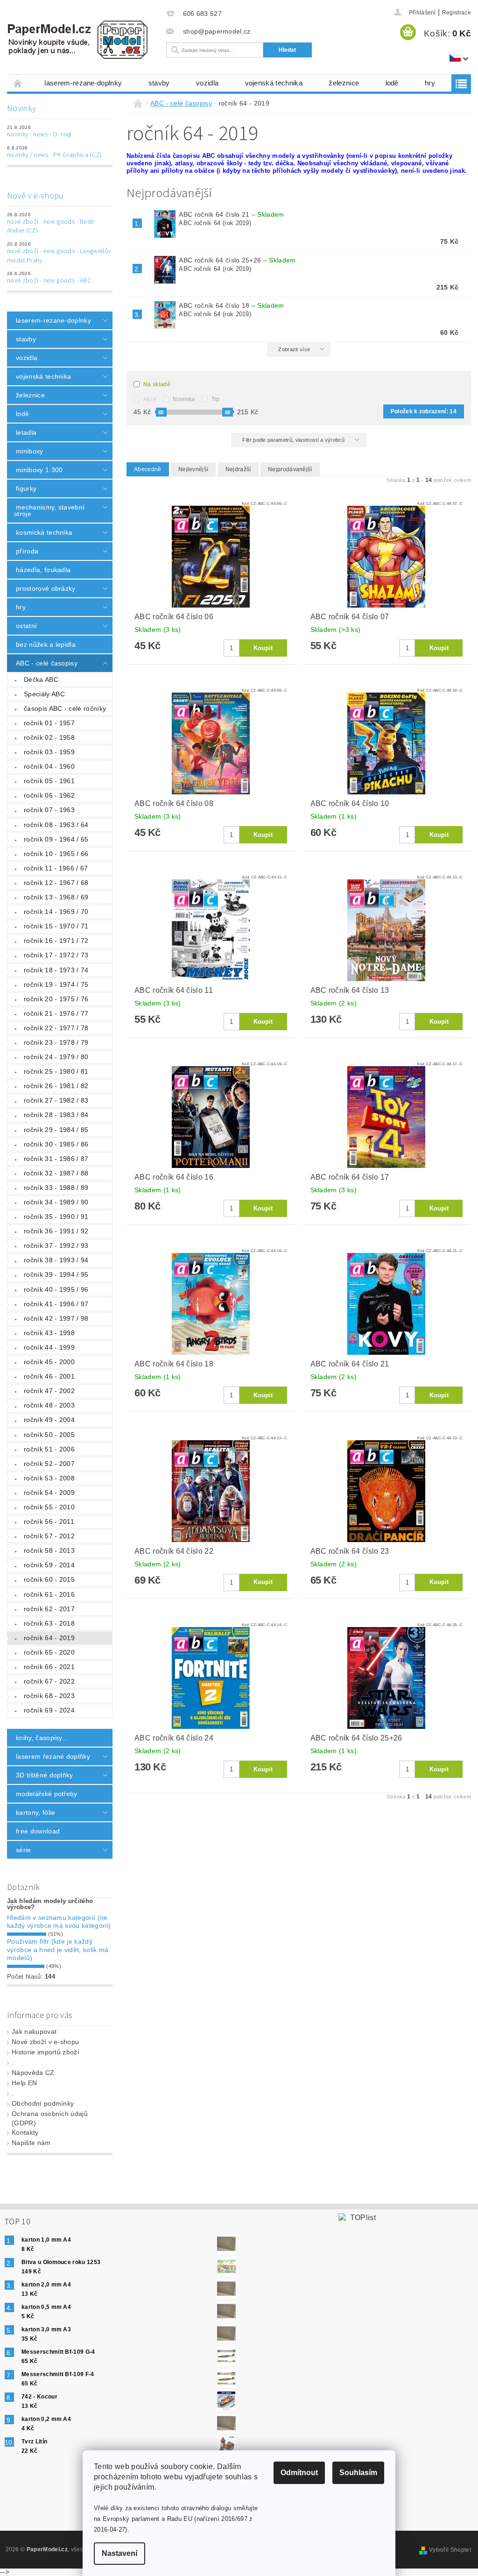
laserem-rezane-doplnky (83, 83)
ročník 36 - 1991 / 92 (56, 1231)
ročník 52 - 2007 (49, 1464)
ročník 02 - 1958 (49, 737)
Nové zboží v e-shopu (45, 2042)
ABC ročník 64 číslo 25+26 (237, 260)
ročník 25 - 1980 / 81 (56, 1071)
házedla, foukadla (43, 570)
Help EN (24, 2083)
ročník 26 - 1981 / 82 (56, 1086)
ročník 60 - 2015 (49, 1579)
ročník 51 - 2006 (49, 1449)
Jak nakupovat (34, 2031)
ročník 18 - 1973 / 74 (56, 970)
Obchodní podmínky (43, 2103)
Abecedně (148, 469)
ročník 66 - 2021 (49, 1667)
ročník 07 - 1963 (49, 810)
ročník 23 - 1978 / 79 (56, 1042)
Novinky (21, 109)
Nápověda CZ (33, 2073)
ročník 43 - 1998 (49, 1333)
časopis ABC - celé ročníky (65, 708)
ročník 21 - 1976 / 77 (56, 1013)
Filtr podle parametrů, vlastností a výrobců (294, 440)
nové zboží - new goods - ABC (49, 281)
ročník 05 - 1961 (49, 781)
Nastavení (119, 2553)
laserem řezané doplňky (53, 1756)
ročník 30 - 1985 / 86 (56, 1144)
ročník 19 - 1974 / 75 (56, 984)
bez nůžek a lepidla (46, 644)
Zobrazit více (294, 349)
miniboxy (30, 451)
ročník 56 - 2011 (49, 1522)
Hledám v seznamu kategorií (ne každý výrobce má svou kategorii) (59, 1922)
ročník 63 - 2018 (49, 1623)
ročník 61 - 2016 (49, 1594)
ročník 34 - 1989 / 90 (56, 1202)
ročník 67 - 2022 (49, 1681)
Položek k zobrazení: (424, 411)
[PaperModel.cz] (80, 40)
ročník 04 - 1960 (49, 766)
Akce (150, 399)
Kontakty (25, 2132)
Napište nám (31, 2143)
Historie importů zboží (46, 2052)
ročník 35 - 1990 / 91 (56, 1217)
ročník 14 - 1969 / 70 (56, 912)
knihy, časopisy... (42, 1738)
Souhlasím (358, 2473)
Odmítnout (299, 2473)
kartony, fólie (35, 1812)
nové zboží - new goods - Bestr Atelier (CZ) (51, 226)
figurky (26, 488)
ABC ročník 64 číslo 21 (231, 214)
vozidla (207, 83)
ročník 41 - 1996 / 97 (56, 1304)
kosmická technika (44, 532)
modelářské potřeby (47, 1794)
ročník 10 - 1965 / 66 (56, 854)
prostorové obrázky (46, 588)
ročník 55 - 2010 (49, 1507)
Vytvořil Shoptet (450, 2550)
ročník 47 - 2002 (49, 1391)
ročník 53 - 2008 (49, 1478)
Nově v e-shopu (35, 196)
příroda (27, 551)
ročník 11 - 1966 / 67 (56, 868)
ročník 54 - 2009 (49, 1493)
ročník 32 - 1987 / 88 (56, 1173)
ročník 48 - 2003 (49, 1405)
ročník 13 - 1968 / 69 (56, 897)
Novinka (184, 399)
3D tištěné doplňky (45, 1775)
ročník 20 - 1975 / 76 (56, 999)
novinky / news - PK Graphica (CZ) (54, 155)
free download (38, 1831)
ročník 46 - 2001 (49, 1376)
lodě (392, 83)
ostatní (26, 626)
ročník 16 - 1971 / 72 (56, 941)
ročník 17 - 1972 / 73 (56, 955)
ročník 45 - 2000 (49, 1362)
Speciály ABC (44, 694)
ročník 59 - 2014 (49, 1565)
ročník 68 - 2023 (49, 1696)
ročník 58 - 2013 (49, 1550)
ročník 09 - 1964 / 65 (56, 839)
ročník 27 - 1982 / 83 (56, 1100)
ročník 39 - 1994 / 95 (56, 1274)
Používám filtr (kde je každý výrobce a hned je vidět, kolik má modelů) (58, 1950)
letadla (26, 432)
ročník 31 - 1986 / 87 (56, 1159)
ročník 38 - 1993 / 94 (56, 1260)
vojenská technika (274, 83)
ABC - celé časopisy (47, 663)
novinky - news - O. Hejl (39, 134)
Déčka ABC (41, 679)
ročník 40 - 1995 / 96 (56, 1289)
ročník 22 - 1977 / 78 (56, 1028)
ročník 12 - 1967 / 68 (56, 883)
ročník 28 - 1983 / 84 (56, 1115)
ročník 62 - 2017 (49, 1609)
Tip (216, 399)
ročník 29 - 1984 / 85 (56, 1130)
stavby (159, 83)
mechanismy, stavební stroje (49, 510)
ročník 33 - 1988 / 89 (56, 1188)
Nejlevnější (193, 469)
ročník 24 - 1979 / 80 (56, 1057)
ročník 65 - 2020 (49, 1652)
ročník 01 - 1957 (49, 723)
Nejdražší (238, 469)
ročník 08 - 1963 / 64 (56, 825)
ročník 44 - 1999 (49, 1347)
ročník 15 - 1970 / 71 (56, 926)
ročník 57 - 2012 (49, 1536)
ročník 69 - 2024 (49, 1710)
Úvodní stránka (18, 83)
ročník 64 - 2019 (49, 1638)
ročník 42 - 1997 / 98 (56, 1318)
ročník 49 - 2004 (49, 1420)
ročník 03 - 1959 (49, 752)
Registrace (457, 13)
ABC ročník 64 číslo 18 (231, 305)
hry (430, 83)
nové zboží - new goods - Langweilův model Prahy (59, 256)
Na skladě (157, 384)
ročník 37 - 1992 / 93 (56, 1246)
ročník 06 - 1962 (49, 795)
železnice (344, 83)
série (24, 1850)
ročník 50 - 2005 (49, 1435)
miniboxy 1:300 (39, 470)
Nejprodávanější (290, 469)
